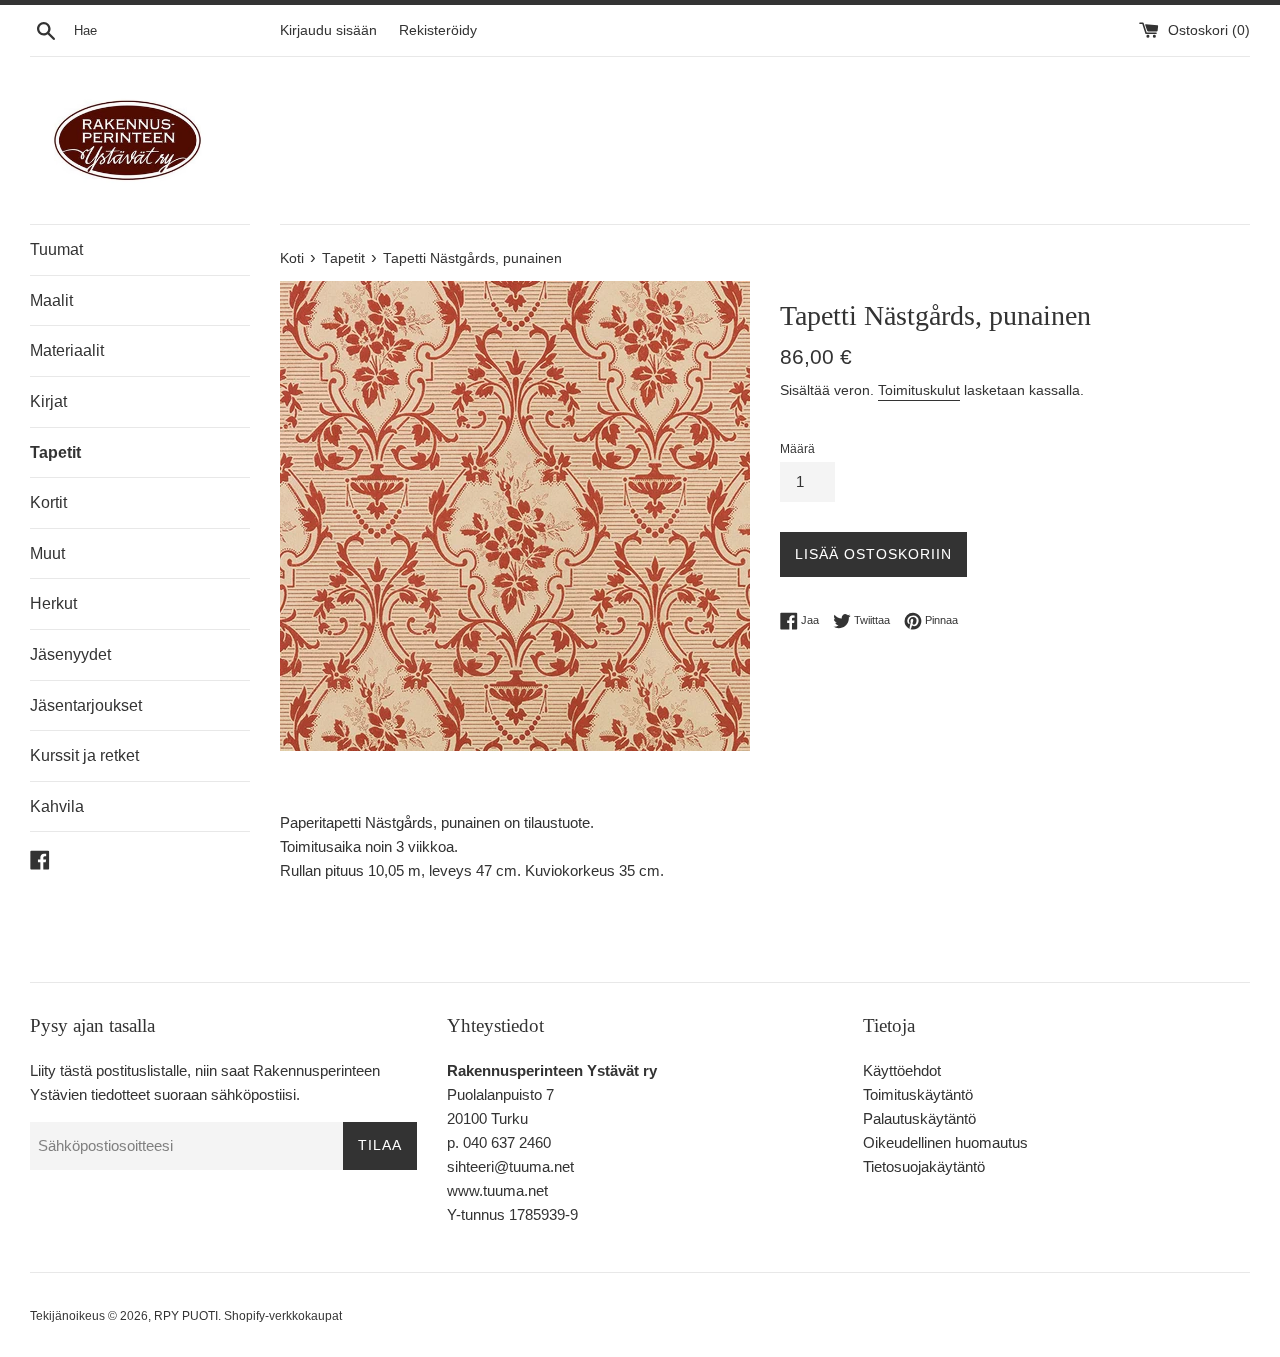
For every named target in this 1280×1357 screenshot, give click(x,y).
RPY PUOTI (186, 1316)
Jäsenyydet (70, 654)
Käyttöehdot (902, 1070)
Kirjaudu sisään (328, 30)
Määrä (797, 449)
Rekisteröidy (438, 30)
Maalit (51, 300)
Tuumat (56, 249)
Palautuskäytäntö (919, 1118)
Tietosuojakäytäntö (924, 1166)
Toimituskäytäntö (918, 1094)
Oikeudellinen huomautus (945, 1142)
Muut (47, 553)
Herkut (53, 603)
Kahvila (57, 806)
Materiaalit (67, 350)
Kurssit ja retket (84, 755)
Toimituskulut (919, 390)
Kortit (48, 502)
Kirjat (48, 401)
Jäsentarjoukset (86, 705)
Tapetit (55, 452)
